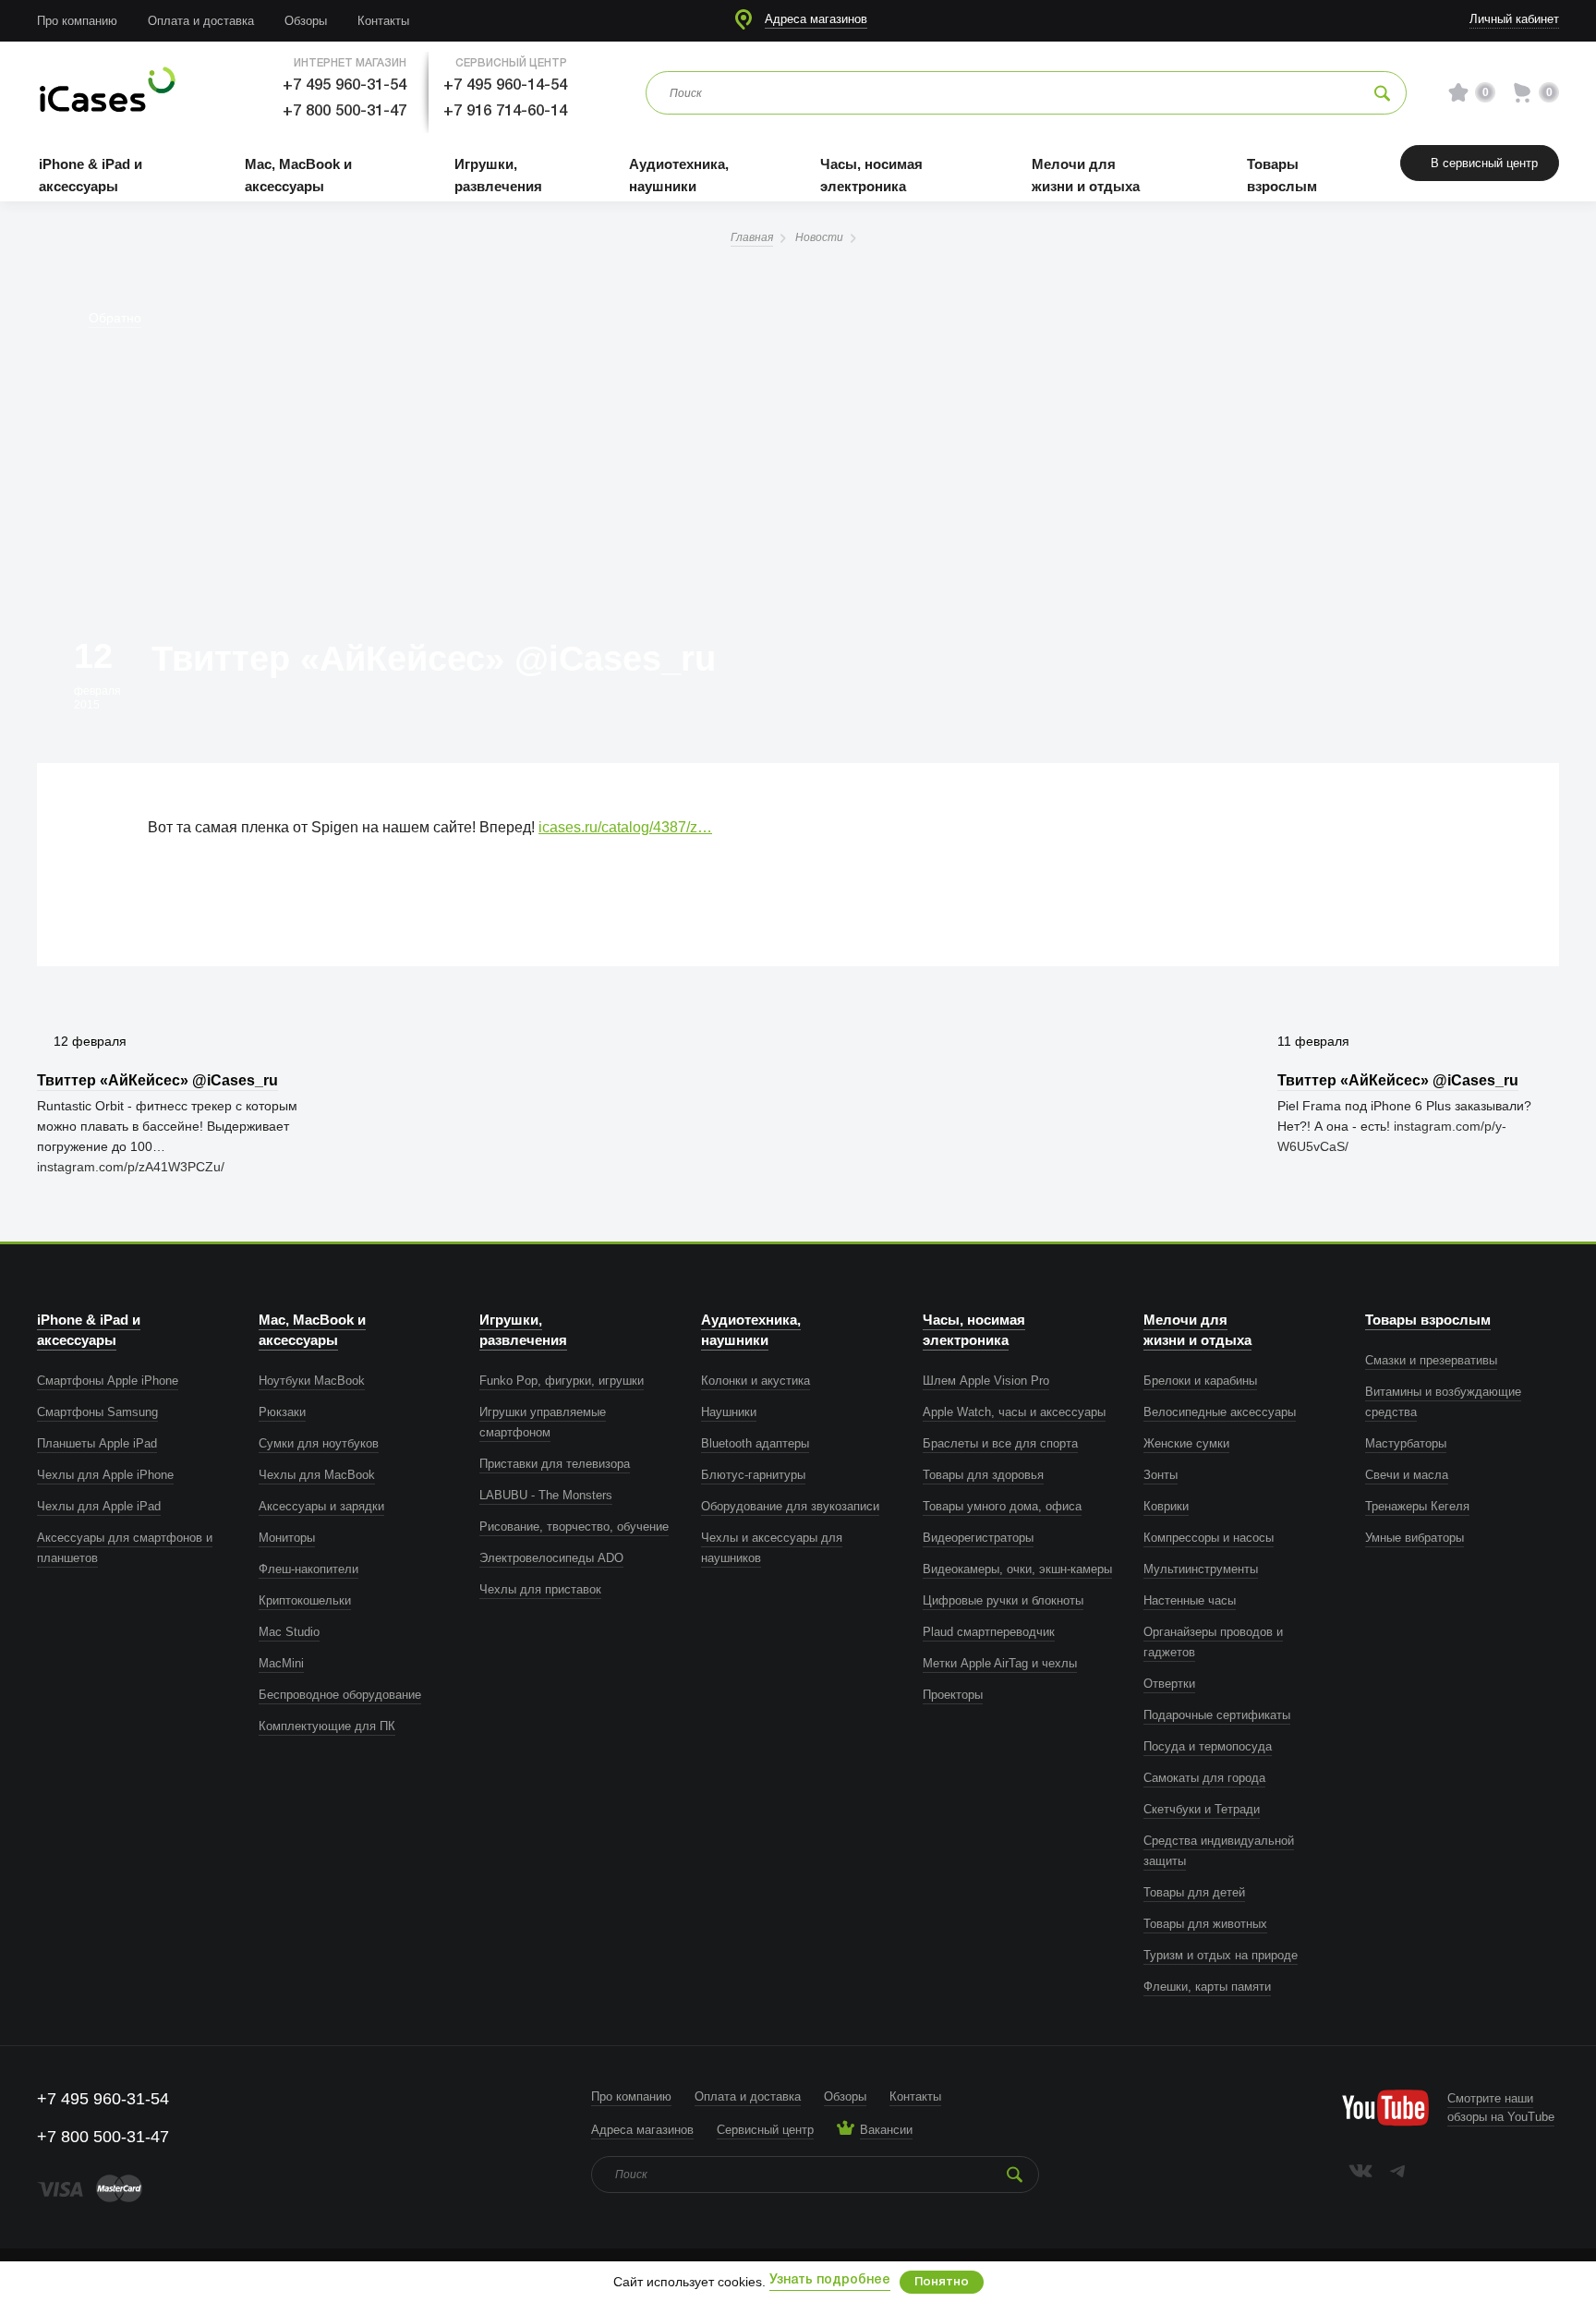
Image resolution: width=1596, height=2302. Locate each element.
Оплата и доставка (201, 21)
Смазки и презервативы (1431, 1360)
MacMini (281, 1663)
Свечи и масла (1407, 1475)
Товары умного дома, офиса (1002, 1506)
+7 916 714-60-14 (505, 111)
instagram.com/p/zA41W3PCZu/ (131, 1167)
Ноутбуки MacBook (312, 1381)
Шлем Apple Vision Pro (986, 1381)
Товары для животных (1205, 1924)
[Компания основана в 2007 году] (106, 93)
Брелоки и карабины (1200, 1381)
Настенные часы (1190, 1600)
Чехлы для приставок (540, 1589)
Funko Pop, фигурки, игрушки (562, 1381)
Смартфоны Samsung (97, 1412)
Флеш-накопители (308, 1569)
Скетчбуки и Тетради (1202, 1809)
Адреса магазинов (816, 19)
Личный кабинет (1514, 19)
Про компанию (77, 21)
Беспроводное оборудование (340, 1695)
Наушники (729, 1412)
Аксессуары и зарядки (321, 1506)
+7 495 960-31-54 (345, 85)
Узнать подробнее (830, 2280)
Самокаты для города (1204, 1778)
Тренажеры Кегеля (1417, 1506)
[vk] (1360, 2171)
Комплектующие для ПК (327, 1726)
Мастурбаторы (1406, 1443)
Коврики (1166, 1506)
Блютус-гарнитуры (753, 1475)
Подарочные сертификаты (1217, 1715)
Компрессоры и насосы (1209, 1538)
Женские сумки (1186, 1443)
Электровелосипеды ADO (551, 1558)
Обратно (115, 318)
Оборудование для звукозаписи (790, 1506)
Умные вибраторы (1415, 1538)
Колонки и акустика (756, 1381)
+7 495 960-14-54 (505, 85)
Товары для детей (1194, 1892)
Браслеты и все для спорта (1000, 1443)
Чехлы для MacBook (317, 1475)
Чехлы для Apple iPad (99, 1506)
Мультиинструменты (1201, 1569)
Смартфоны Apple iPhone (108, 1381)
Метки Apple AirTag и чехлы (1000, 1663)
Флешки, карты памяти (1207, 1987)
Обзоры (306, 21)
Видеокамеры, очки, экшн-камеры (1017, 1569)
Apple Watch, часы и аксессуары (1014, 1412)
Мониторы (287, 1538)
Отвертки (1169, 1684)
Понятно (942, 2282)
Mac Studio (289, 1632)
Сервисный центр (765, 2130)
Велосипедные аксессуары (1220, 1412)
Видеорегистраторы (978, 1538)
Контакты (383, 21)
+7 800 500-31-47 (345, 111)
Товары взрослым (1428, 1320)
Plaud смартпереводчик (989, 1632)
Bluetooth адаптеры (755, 1443)
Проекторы (953, 1695)
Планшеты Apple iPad (97, 1443)
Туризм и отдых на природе (1221, 1955)
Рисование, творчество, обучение (574, 1527)
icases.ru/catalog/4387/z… (625, 827)
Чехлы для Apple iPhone (105, 1475)
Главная (752, 237)
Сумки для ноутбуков (319, 1443)
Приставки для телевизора (555, 1464)
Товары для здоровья (983, 1475)
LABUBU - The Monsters (546, 1495)
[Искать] (1382, 93)
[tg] (1397, 2171)
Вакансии (886, 2130)
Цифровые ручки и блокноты (1003, 1600)
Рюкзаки (282, 1412)
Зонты (1161, 1475)
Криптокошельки (305, 1600)
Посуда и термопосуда (1208, 1746)
